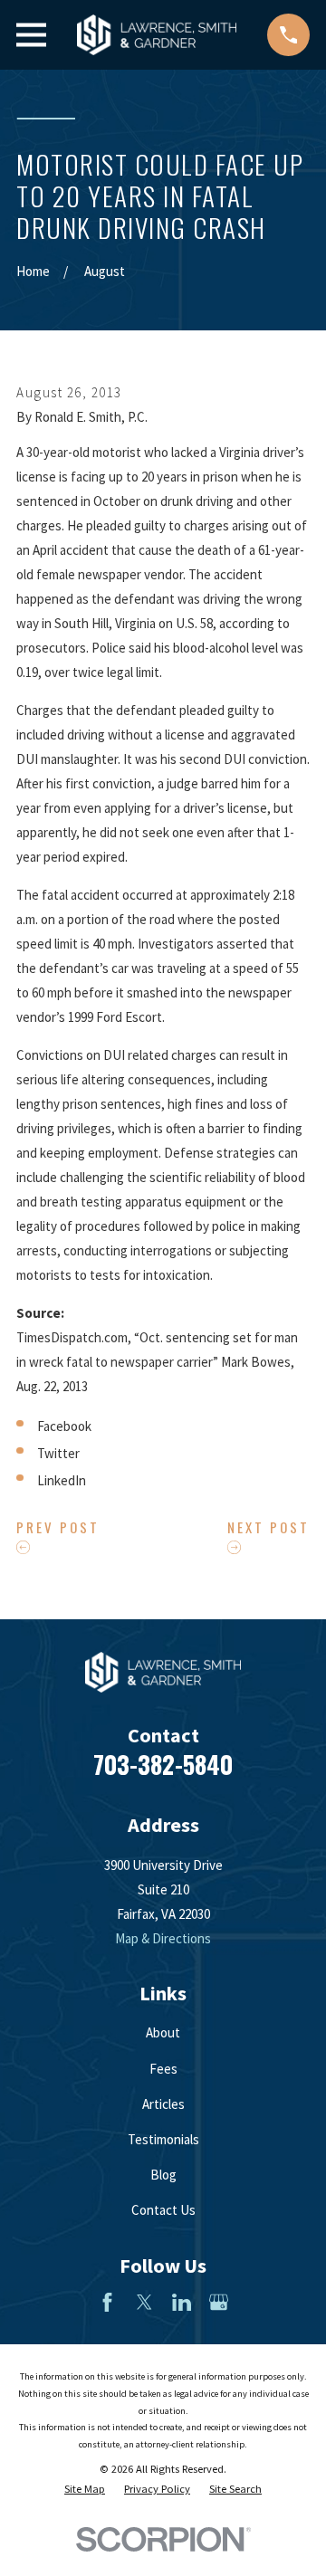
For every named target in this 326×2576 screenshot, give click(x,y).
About (163, 2032)
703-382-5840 (163, 1764)
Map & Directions (163, 1938)
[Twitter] (144, 2302)
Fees (163, 2069)
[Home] (157, 35)
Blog (163, 2175)
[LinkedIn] (182, 2302)
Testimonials (163, 2139)
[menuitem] (85, 2490)
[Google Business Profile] (219, 2302)
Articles (163, 2104)
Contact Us (163, 2210)
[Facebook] (107, 2302)
